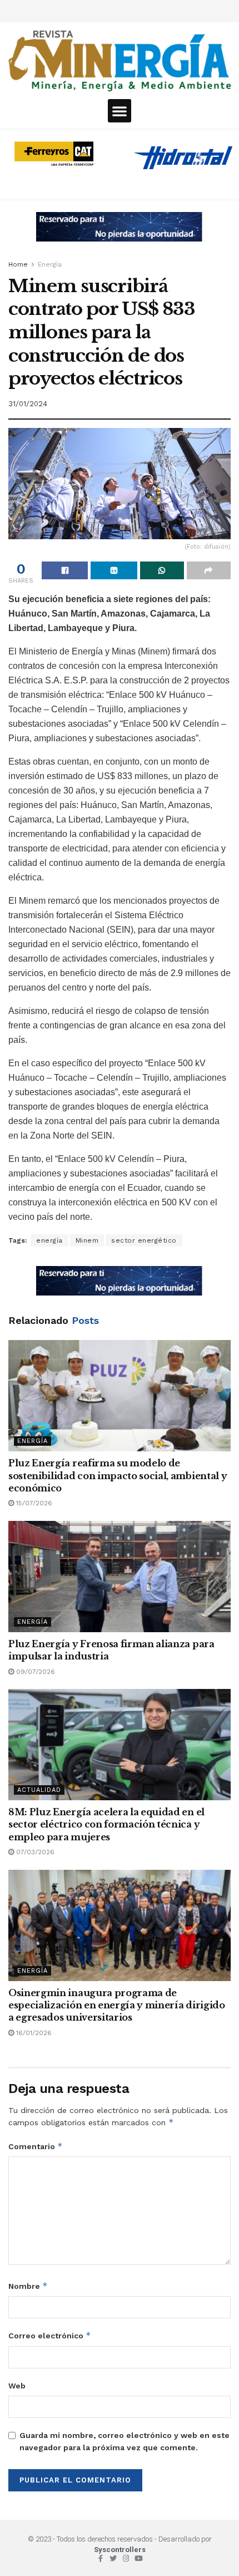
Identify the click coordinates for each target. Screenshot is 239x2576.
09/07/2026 (34, 1672)
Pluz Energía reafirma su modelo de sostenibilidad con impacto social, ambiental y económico (118, 1476)
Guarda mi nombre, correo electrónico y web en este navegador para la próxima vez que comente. (125, 2441)
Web (17, 2386)
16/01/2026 (33, 2033)
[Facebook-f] (100, 2558)
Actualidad (39, 1790)
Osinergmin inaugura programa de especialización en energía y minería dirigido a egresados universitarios (117, 2005)
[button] (120, 111)
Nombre (28, 2286)
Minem (87, 1240)
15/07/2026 (33, 1503)
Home (18, 264)
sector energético (144, 1240)
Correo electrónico (50, 2335)
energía (49, 1240)
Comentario (36, 2146)
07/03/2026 (34, 1852)
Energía (50, 264)
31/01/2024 (28, 404)
